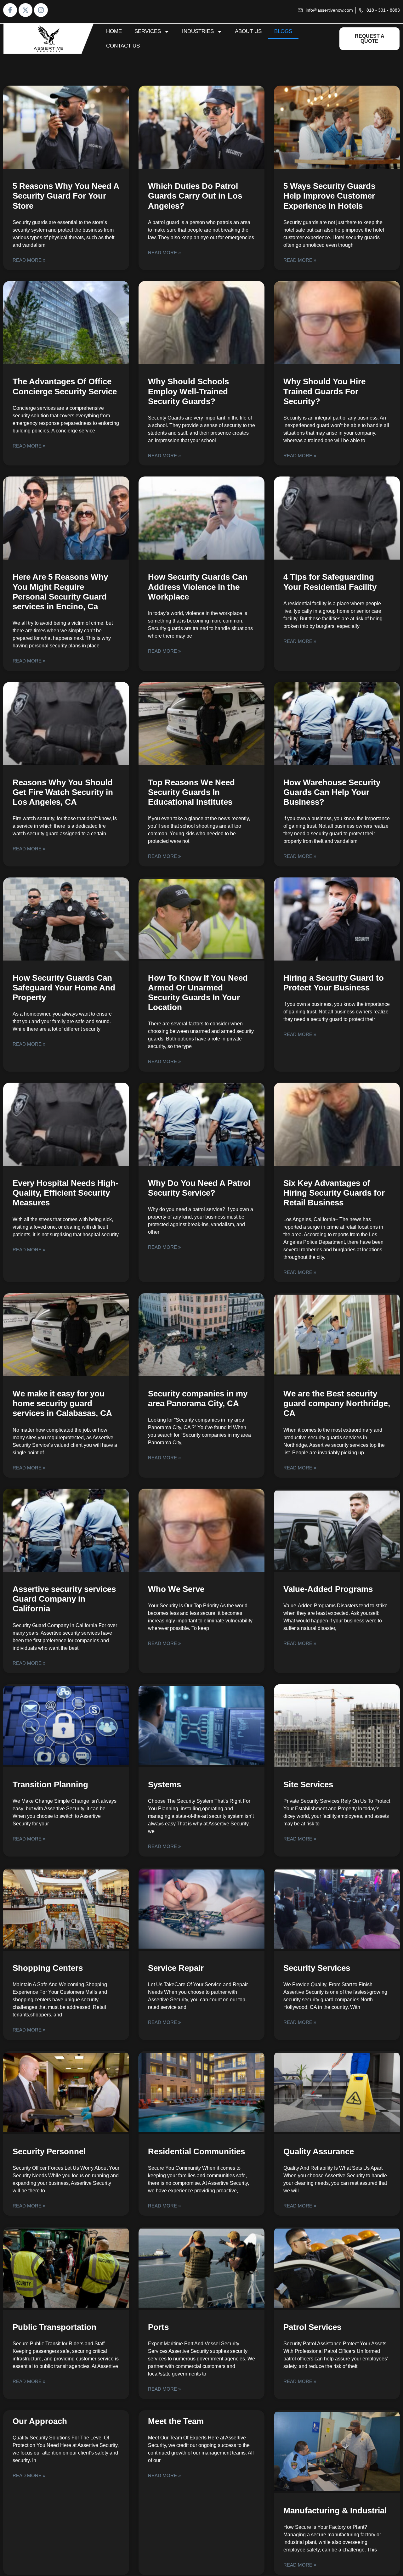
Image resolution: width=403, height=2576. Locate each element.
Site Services (308, 1784)
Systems (165, 1784)
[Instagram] (41, 10)
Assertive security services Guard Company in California (64, 1599)
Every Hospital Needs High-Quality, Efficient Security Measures (65, 1193)
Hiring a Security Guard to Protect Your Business (334, 983)
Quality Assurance (319, 2151)
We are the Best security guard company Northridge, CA (337, 1403)
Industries (198, 31)
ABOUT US (248, 31)
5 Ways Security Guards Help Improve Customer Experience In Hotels (329, 196)
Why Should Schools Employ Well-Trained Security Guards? (188, 391)
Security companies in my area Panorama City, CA (198, 1398)
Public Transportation (54, 2327)
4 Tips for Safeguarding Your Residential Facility (330, 582)
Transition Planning (50, 1784)
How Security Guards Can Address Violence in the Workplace (198, 587)
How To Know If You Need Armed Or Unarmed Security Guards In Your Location (198, 993)
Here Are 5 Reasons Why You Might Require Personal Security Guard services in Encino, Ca (60, 592)
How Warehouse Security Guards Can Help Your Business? (332, 792)
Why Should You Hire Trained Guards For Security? (324, 391)
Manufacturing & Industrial (335, 2511)
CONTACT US (123, 46)
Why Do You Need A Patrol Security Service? (199, 1188)
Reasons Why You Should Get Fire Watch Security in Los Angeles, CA (63, 792)
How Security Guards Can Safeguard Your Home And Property (64, 988)
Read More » (29, 260)
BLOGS (283, 31)
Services (148, 31)
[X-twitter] (26, 10)
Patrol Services (312, 2327)
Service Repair (176, 1968)
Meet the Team (176, 2421)
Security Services (317, 1968)
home (114, 31)
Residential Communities (196, 2151)
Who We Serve (176, 1589)
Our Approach (40, 2421)
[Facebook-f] (10, 10)
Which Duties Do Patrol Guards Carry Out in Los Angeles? (195, 196)
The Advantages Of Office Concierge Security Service (65, 386)
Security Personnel (49, 2151)
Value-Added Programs (328, 1589)
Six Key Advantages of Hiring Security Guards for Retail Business (334, 1193)
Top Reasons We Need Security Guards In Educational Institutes (191, 792)
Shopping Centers (48, 1968)
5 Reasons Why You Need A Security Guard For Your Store (66, 196)
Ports (158, 2327)
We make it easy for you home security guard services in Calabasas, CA (62, 1403)
